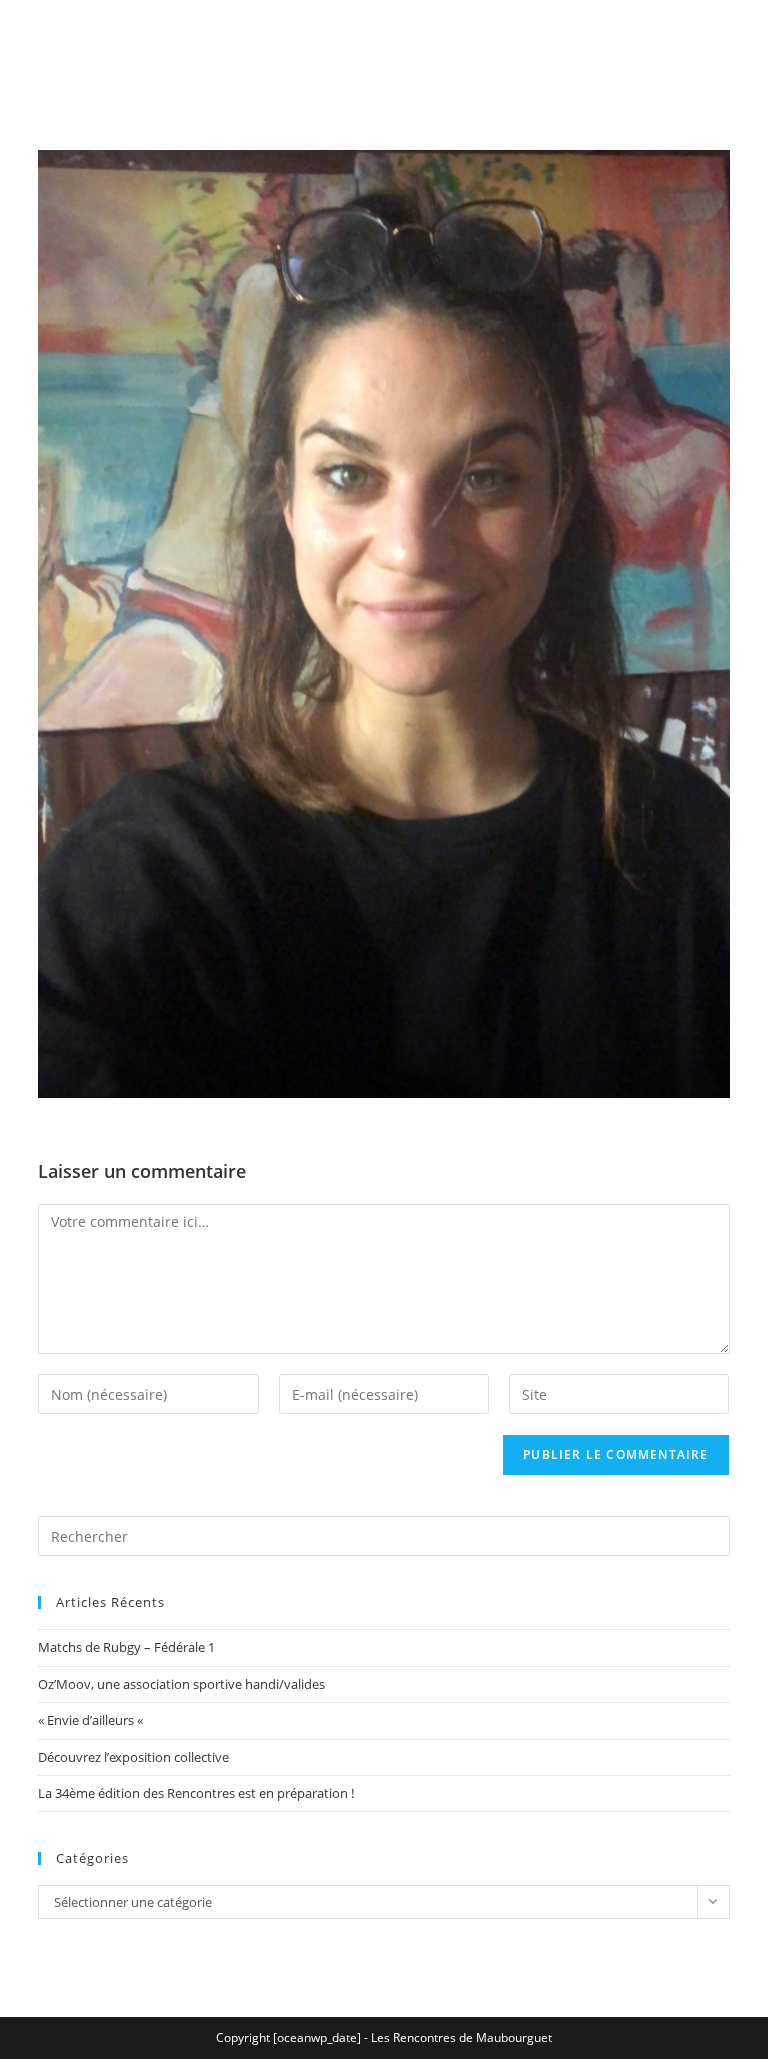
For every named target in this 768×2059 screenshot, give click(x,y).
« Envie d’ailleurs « (92, 1720)
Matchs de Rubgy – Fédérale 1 (126, 1647)
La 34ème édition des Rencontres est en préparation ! (196, 1793)
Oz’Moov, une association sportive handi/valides (181, 1684)
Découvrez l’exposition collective (133, 1757)
